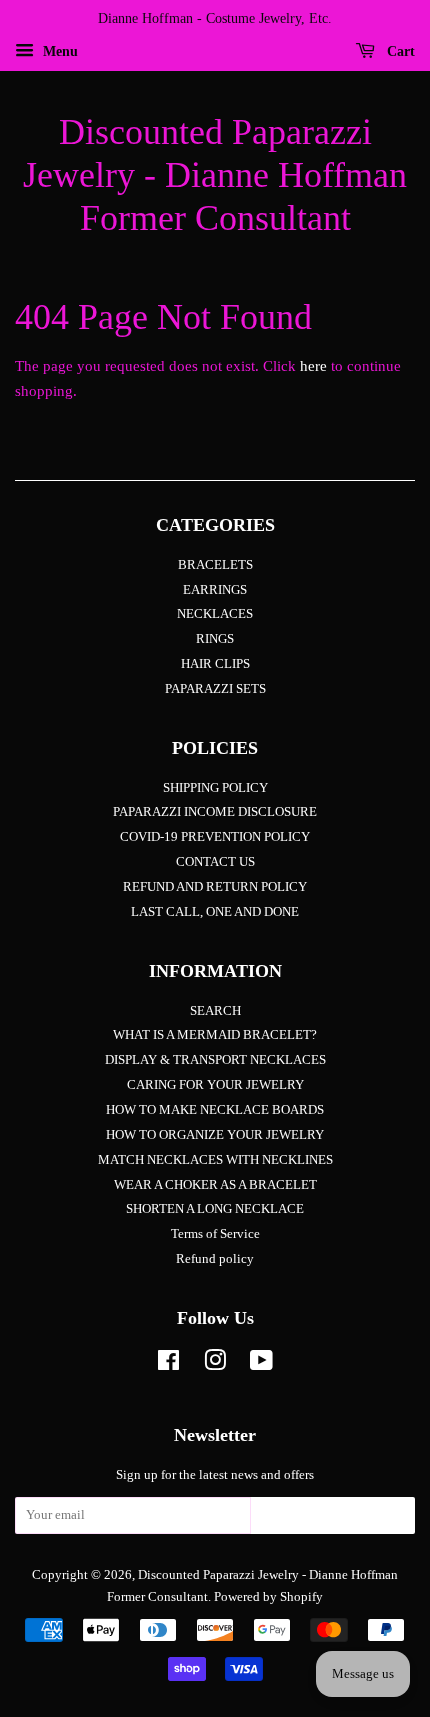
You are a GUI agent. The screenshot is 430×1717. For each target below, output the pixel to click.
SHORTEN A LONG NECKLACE (215, 1209)
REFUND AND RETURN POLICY (215, 887)
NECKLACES (215, 614)
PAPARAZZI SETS (215, 689)
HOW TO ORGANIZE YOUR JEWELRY (215, 1135)
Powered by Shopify (268, 1597)
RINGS (215, 639)
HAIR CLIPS (215, 664)
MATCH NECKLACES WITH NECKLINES (215, 1160)
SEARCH (215, 1011)
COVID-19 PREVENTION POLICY (215, 837)
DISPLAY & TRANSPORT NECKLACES (215, 1060)
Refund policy (215, 1259)
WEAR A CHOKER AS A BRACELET (215, 1185)
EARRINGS (215, 590)
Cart (399, 51)
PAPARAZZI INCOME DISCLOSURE (215, 812)
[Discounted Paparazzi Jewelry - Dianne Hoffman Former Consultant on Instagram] (215, 1365)
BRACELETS (215, 565)
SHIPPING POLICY (215, 788)
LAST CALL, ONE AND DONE (215, 912)
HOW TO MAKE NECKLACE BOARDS (215, 1110)
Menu (58, 51)
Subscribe (333, 1521)
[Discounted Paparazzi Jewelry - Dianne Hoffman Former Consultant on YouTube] (261, 1365)
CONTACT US (215, 862)
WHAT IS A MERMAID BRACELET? (215, 1035)
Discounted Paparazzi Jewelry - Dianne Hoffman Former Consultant (215, 175)
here (313, 366)
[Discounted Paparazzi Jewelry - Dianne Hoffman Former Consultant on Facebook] (168, 1365)
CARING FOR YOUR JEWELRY (215, 1085)
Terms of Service (215, 1234)
